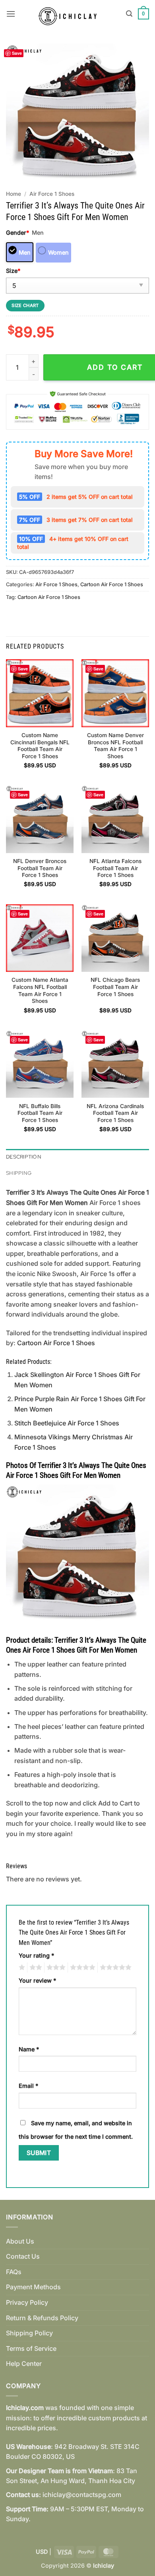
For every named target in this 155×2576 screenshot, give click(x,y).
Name (29, 2049)
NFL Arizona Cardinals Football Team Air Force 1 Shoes (115, 1113)
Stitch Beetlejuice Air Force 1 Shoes (67, 1423)
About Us (20, 2241)
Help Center (24, 2364)
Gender (17, 233)
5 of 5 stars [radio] (114, 1968)
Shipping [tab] (19, 1173)
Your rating (36, 1955)
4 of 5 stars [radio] (81, 1968)
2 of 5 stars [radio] (35, 1968)
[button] (11, 14)
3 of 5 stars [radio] (55, 1968)
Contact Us (23, 2256)
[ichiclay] (71, 14)
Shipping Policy (29, 2333)
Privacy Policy (27, 2302)
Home (14, 194)
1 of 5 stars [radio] (21, 1968)
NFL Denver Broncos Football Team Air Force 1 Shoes (40, 868)
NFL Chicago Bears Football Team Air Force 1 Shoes (115, 987)
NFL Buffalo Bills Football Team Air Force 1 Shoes (40, 1113)
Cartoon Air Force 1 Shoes (112, 584)
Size (13, 271)
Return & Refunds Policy (42, 2318)
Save (17, 53)
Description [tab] (24, 1157)
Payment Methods (33, 2287)
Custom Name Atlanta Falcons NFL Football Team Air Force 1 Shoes (40, 990)
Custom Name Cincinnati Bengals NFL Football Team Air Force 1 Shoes (40, 746)
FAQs (14, 2272)
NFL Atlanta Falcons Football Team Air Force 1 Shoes (115, 868)
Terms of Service (31, 2348)
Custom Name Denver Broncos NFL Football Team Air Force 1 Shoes (115, 746)
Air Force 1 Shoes (52, 194)
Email (28, 2086)
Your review (37, 1980)
